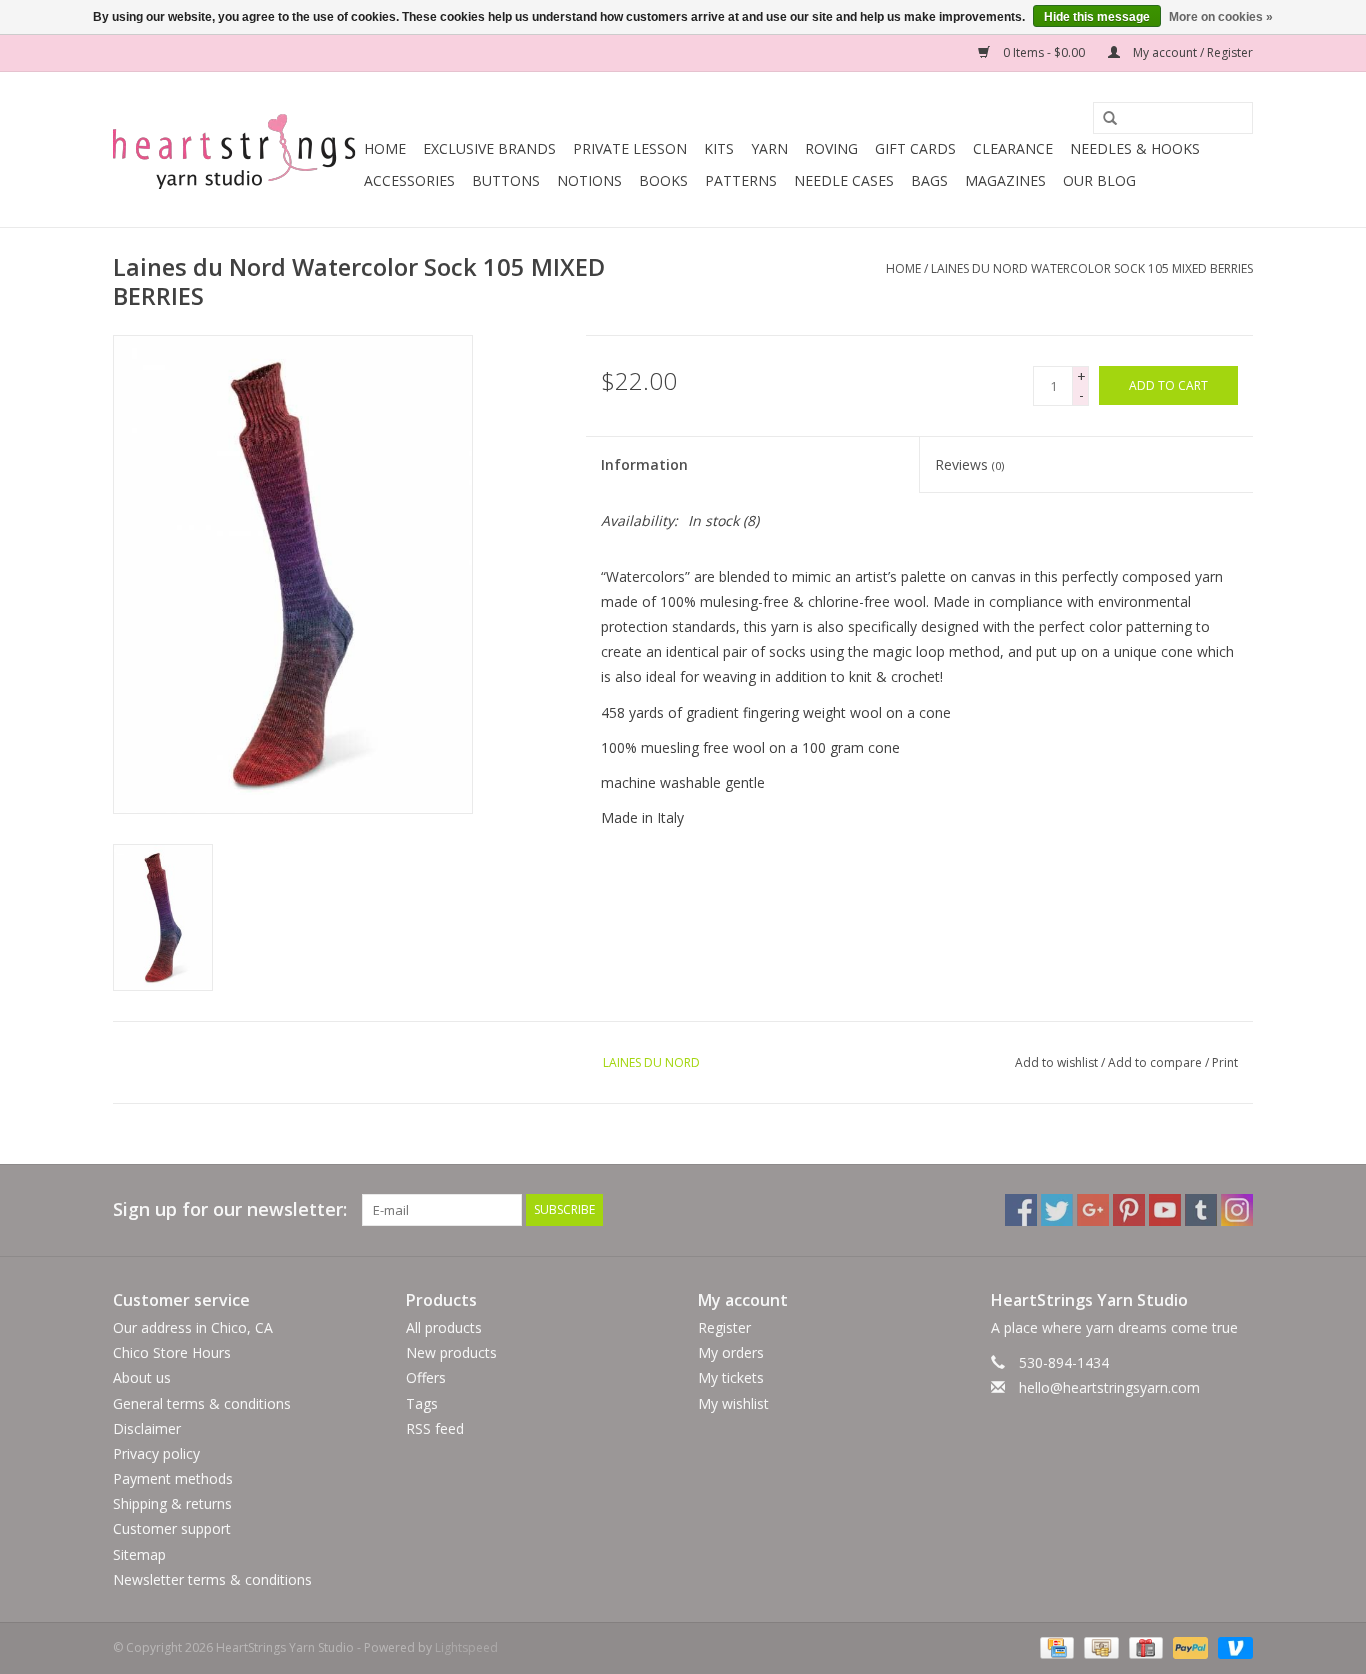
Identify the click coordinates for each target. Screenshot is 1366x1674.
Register (724, 1327)
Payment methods (173, 1478)
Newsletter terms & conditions (212, 1579)
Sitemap (139, 1554)
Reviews (969, 464)
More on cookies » (1221, 17)
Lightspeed (466, 1647)
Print (1225, 1062)
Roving (831, 148)
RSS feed (435, 1428)
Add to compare (1156, 1062)
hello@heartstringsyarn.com (1109, 1387)
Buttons (506, 180)
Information (644, 464)
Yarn (769, 148)
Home (385, 148)
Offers (426, 1377)
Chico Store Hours (172, 1352)
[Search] (1103, 119)
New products (451, 1352)
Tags (422, 1403)
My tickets (731, 1377)
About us (142, 1377)
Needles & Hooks (1135, 148)
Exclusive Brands (489, 148)
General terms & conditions (202, 1403)
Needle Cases (844, 180)
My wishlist (733, 1403)
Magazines (1005, 180)
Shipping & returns (172, 1503)
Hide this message (1097, 17)
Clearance (1013, 148)
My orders (731, 1352)
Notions (589, 180)
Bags (929, 180)
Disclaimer (147, 1428)
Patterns (741, 180)
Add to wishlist (1056, 1062)
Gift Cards (915, 148)
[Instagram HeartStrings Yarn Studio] (1237, 1210)
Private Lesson (630, 148)
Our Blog (1099, 180)
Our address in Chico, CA (193, 1327)
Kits (719, 148)
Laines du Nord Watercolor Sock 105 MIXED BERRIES (1092, 268)
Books (663, 180)
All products (444, 1327)
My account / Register (1191, 52)
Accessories (409, 180)
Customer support (172, 1528)
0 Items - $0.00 (1044, 52)
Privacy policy (156, 1453)
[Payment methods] (1055, 1646)
